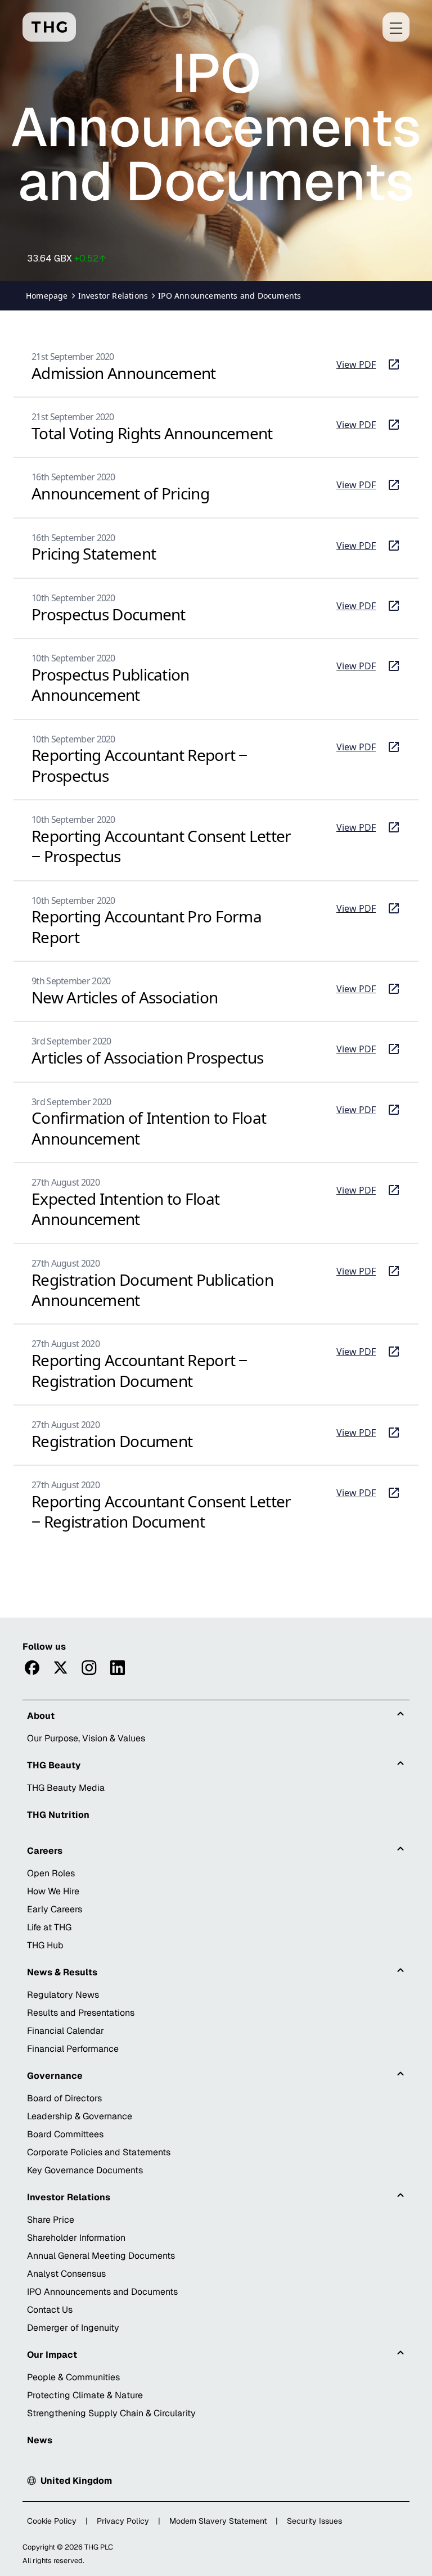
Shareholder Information (76, 2238)
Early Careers (55, 1909)
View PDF (368, 365)
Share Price (51, 2220)
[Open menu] (396, 27)
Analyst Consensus (66, 2274)
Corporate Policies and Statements (99, 2152)
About (41, 1716)
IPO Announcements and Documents (102, 2292)
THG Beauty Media (66, 1788)
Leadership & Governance (80, 2116)
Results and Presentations (81, 2013)
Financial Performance (73, 2049)
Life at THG (49, 1927)
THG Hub (45, 1945)
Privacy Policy (123, 2521)
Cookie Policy (52, 2521)
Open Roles (51, 1873)
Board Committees (65, 2134)
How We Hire (53, 1891)
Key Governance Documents (85, 2170)
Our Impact (52, 2355)
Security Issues (314, 2521)
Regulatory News (63, 1995)
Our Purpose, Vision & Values (86, 1738)
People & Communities (73, 2377)
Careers (45, 1851)
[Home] (49, 27)
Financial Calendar (66, 2031)
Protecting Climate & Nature (85, 2395)
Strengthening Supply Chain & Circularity (111, 2413)
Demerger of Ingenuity (73, 2328)
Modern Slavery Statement (218, 2521)
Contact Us (50, 2310)
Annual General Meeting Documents (101, 2256)
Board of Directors (64, 2098)
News (40, 2440)
